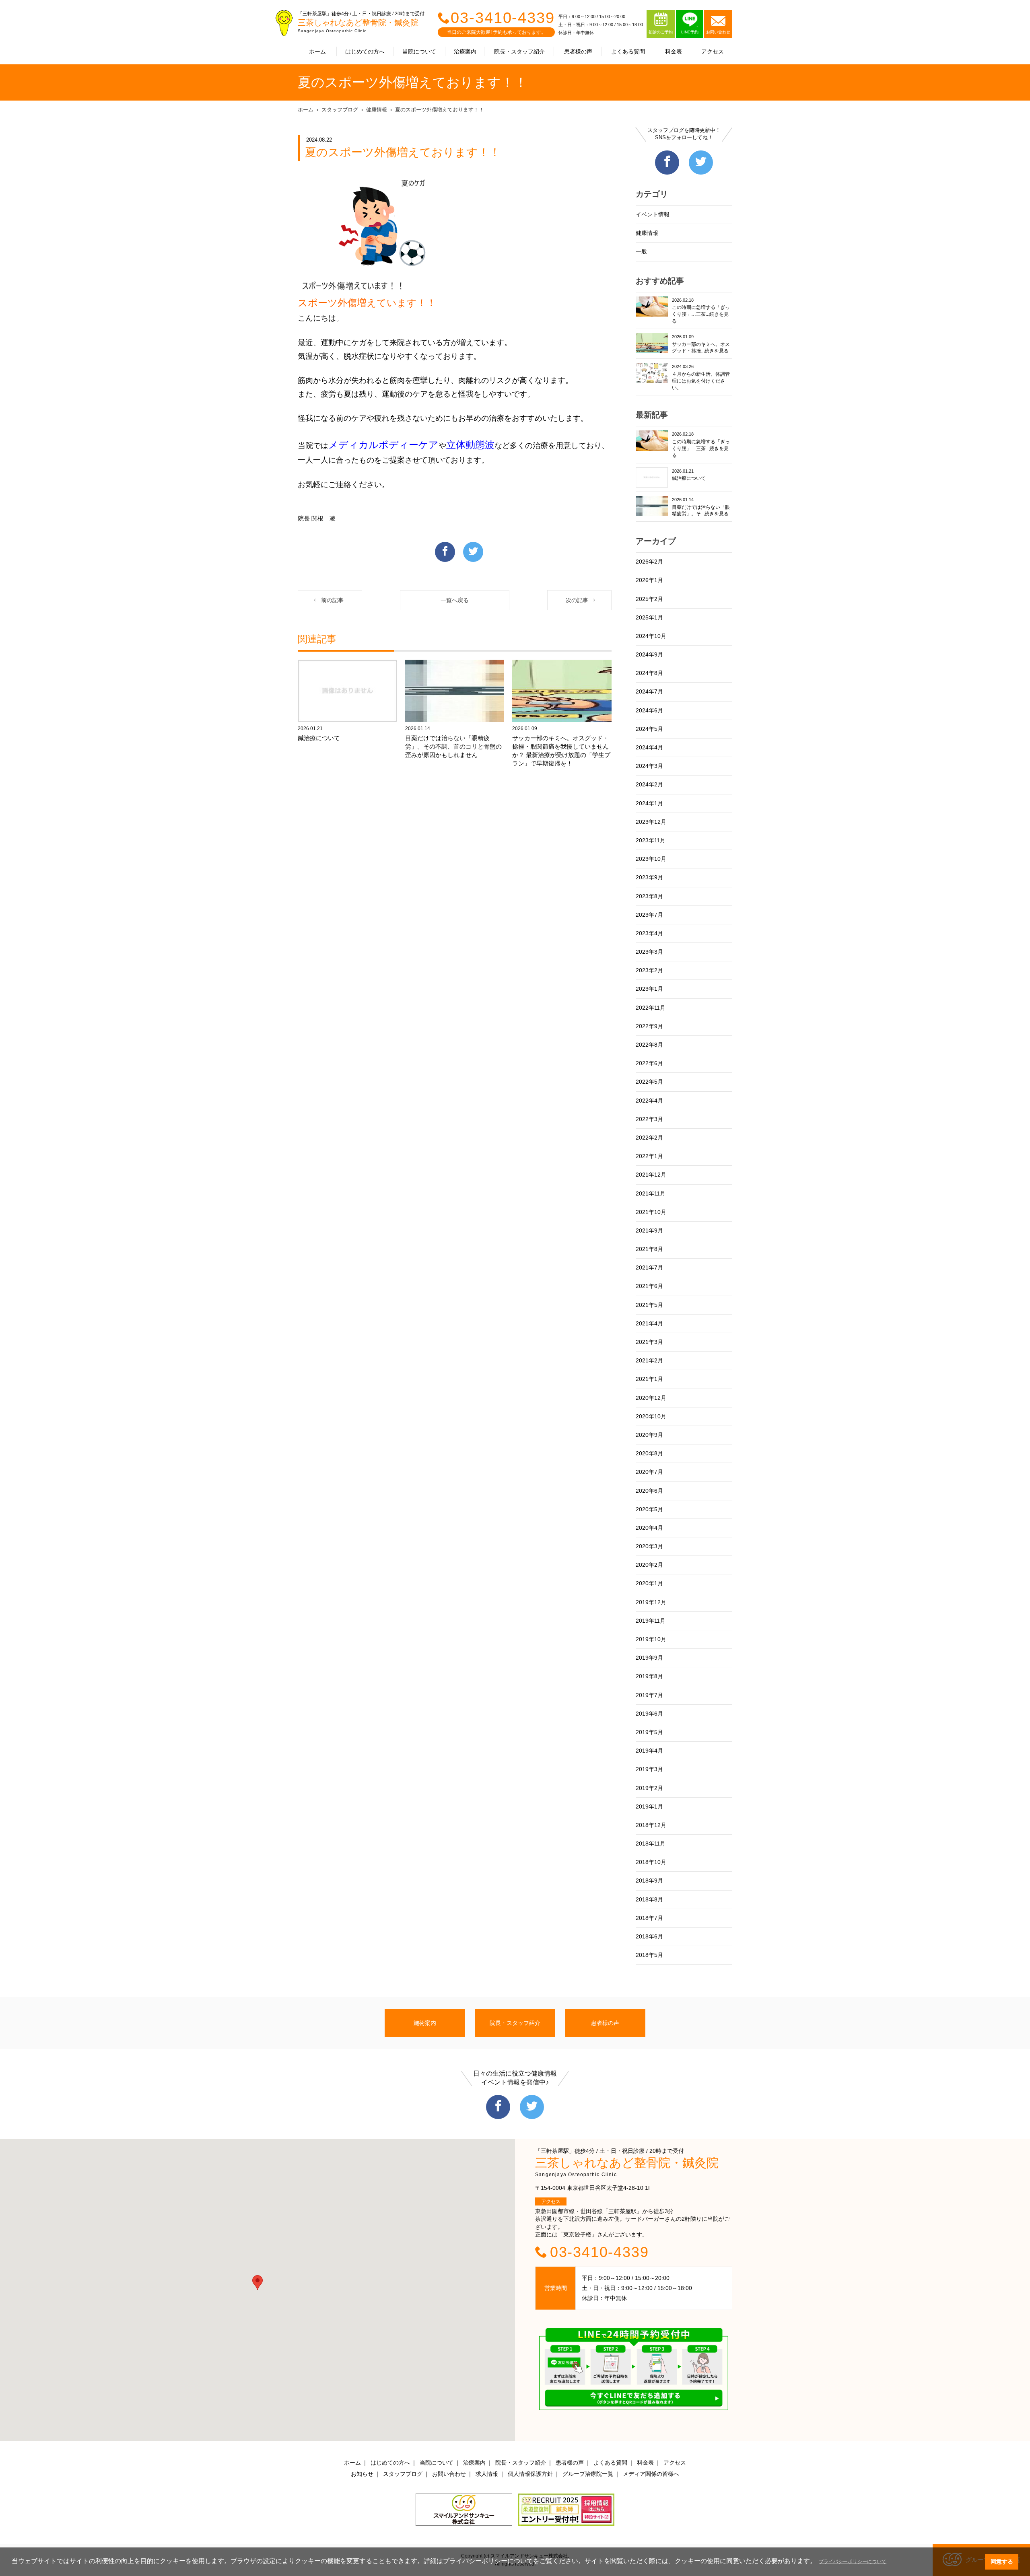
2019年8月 (649, 1676)
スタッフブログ (340, 110)
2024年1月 (649, 803)
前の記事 (332, 600)
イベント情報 (653, 214)
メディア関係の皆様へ (651, 2474)
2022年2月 (649, 1138)
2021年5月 (649, 1305)
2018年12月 (651, 1825)
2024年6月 (649, 710)
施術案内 (425, 2023)
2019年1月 (649, 1806)
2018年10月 (651, 1862)
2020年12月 (651, 1398)
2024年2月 (649, 784)
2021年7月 (649, 1267)
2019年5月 (649, 1732)
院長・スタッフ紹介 (519, 51)
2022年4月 (649, 1101)
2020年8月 (649, 1453)
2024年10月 (651, 636)
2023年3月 (649, 952)
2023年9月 (649, 877)
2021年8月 (649, 1249)
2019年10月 (651, 1639)
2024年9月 (649, 654)
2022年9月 (649, 1026)
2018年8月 (649, 1899)
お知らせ (362, 2474)
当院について (419, 51)
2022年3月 (649, 1119)
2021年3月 (649, 1342)
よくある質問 (628, 51)
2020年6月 (649, 1491)
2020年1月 (649, 1583)
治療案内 (465, 51)
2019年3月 (649, 1769)
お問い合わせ (449, 2474)
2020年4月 (649, 1528)
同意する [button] (1002, 2562)
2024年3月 (649, 766)
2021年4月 (649, 1323)
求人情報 (487, 2474)
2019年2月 (649, 1788)
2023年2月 (649, 970)
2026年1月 (649, 580)
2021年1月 (649, 1379)
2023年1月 (649, 989)
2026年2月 (649, 562)
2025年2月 (649, 599)
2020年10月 (651, 1416)
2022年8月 (649, 1045)
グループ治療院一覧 (588, 2474)
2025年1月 (649, 617)
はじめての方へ (365, 51)
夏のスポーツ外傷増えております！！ (440, 110)
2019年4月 (649, 1751)
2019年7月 (649, 1695)
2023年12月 (651, 822)
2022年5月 (649, 1082)
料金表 (674, 51)
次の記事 (577, 600)
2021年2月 (649, 1360)
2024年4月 (649, 747)
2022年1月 (649, 1156)
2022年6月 (649, 1063)
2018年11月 (651, 1844)
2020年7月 (649, 1472)
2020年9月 (649, 1435)
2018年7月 (649, 1918)
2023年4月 (649, 933)
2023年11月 (651, 840)
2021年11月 (651, 1193)
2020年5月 (649, 1509)
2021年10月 (651, 1212)
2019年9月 (649, 1658)
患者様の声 (578, 51)
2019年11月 (651, 1621)
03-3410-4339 (503, 18)
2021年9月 (649, 1230)
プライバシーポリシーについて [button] (853, 2562)
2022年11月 (651, 1008)
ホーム (317, 51)
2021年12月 (651, 1175)
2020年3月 (649, 1546)
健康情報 (377, 110)
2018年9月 (649, 1881)
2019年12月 (651, 1602)
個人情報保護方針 (530, 2474)
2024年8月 (649, 673)
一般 (641, 251)
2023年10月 (651, 859)
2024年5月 (649, 729)
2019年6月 (649, 1714)
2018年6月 (649, 1936)
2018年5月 (649, 1955)
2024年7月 (649, 691)
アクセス (713, 51)
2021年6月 (649, 1286)
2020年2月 (649, 1565)
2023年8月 (649, 896)
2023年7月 (649, 915)
